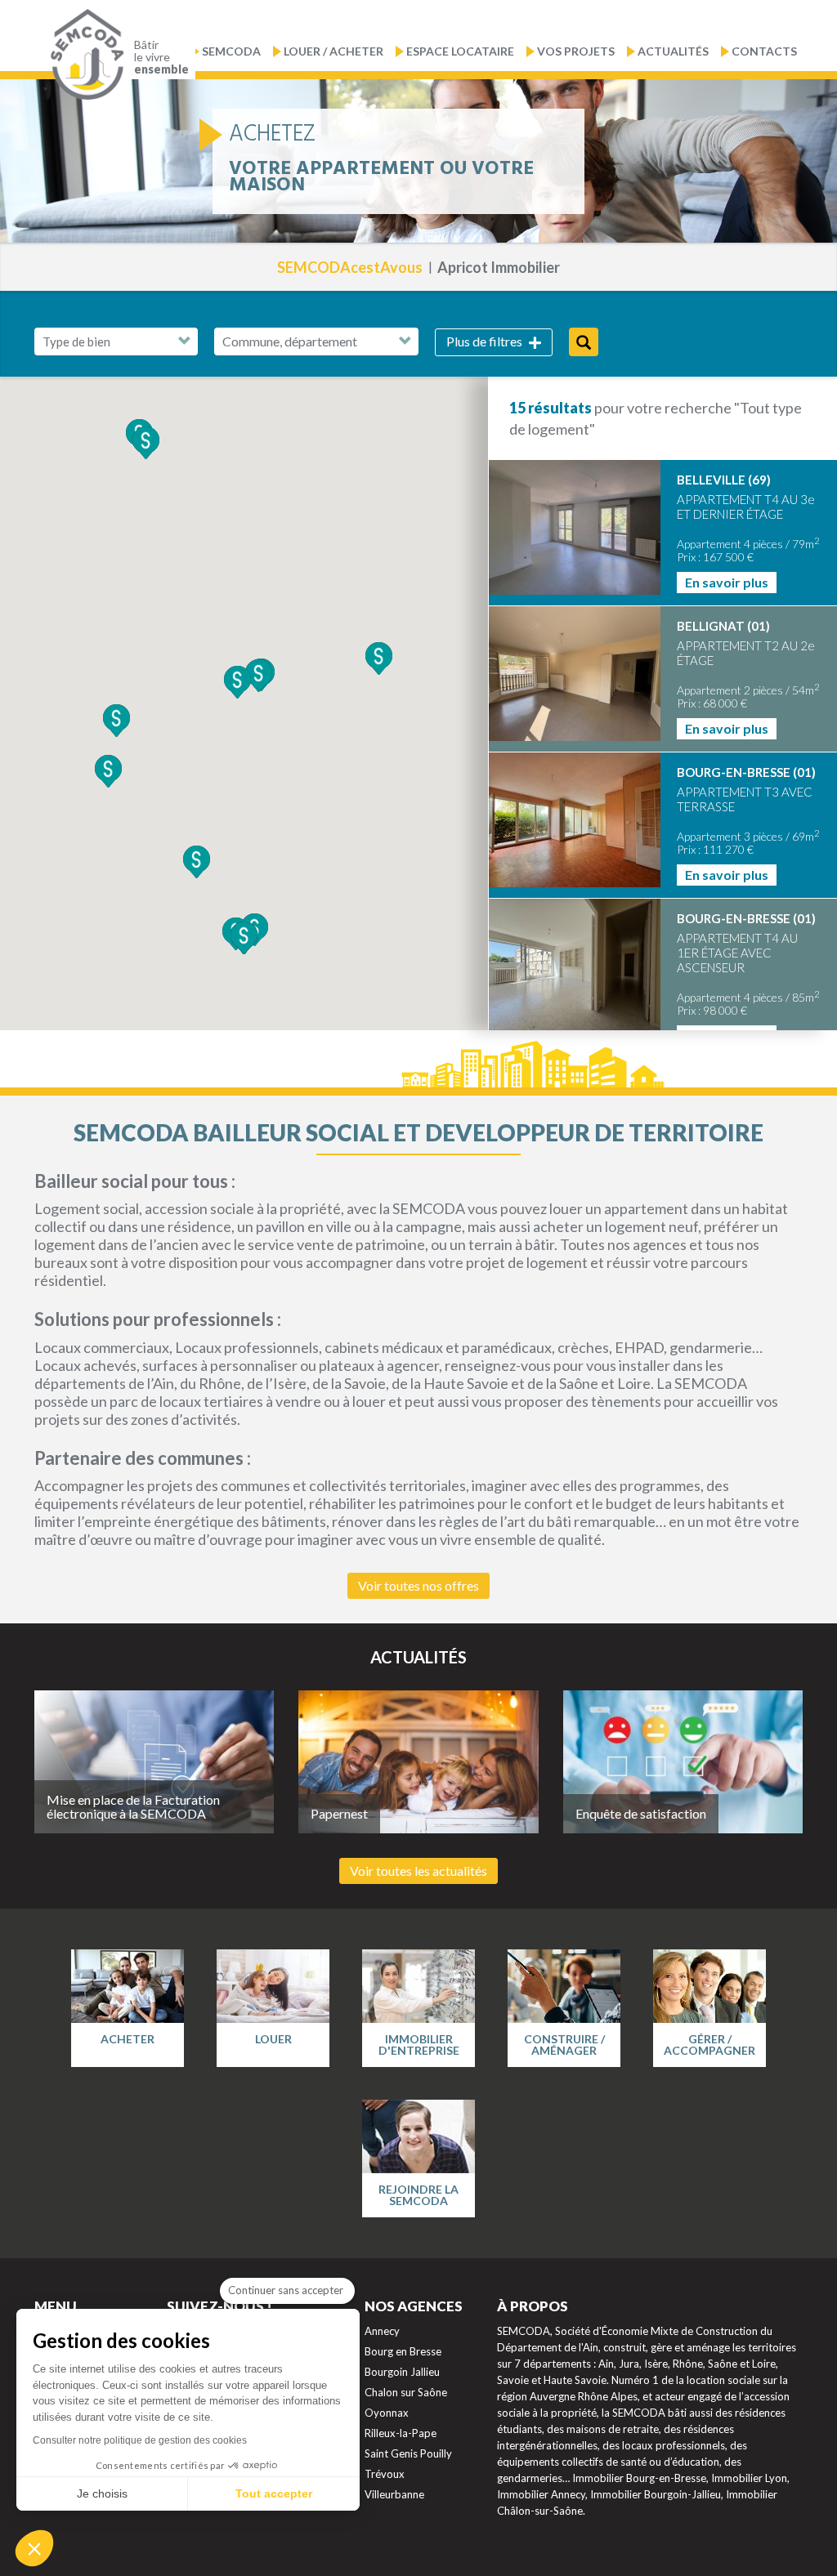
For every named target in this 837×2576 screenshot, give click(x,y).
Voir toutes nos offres (418, 1585)
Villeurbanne (394, 2494)
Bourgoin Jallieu (402, 2372)
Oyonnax (387, 2413)
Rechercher (584, 342)
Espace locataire (460, 51)
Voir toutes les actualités (418, 1871)
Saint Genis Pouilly (408, 2453)
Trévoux (385, 2474)
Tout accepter (274, 2493)
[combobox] (316, 342)
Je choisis (102, 2493)
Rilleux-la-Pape (401, 2433)
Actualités (673, 51)
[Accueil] (83, 55)
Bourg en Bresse (403, 2351)
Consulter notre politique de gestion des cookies (140, 2440)
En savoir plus (727, 582)
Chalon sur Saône (406, 2392)
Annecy (382, 2331)
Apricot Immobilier (499, 267)
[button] (116, 721)
